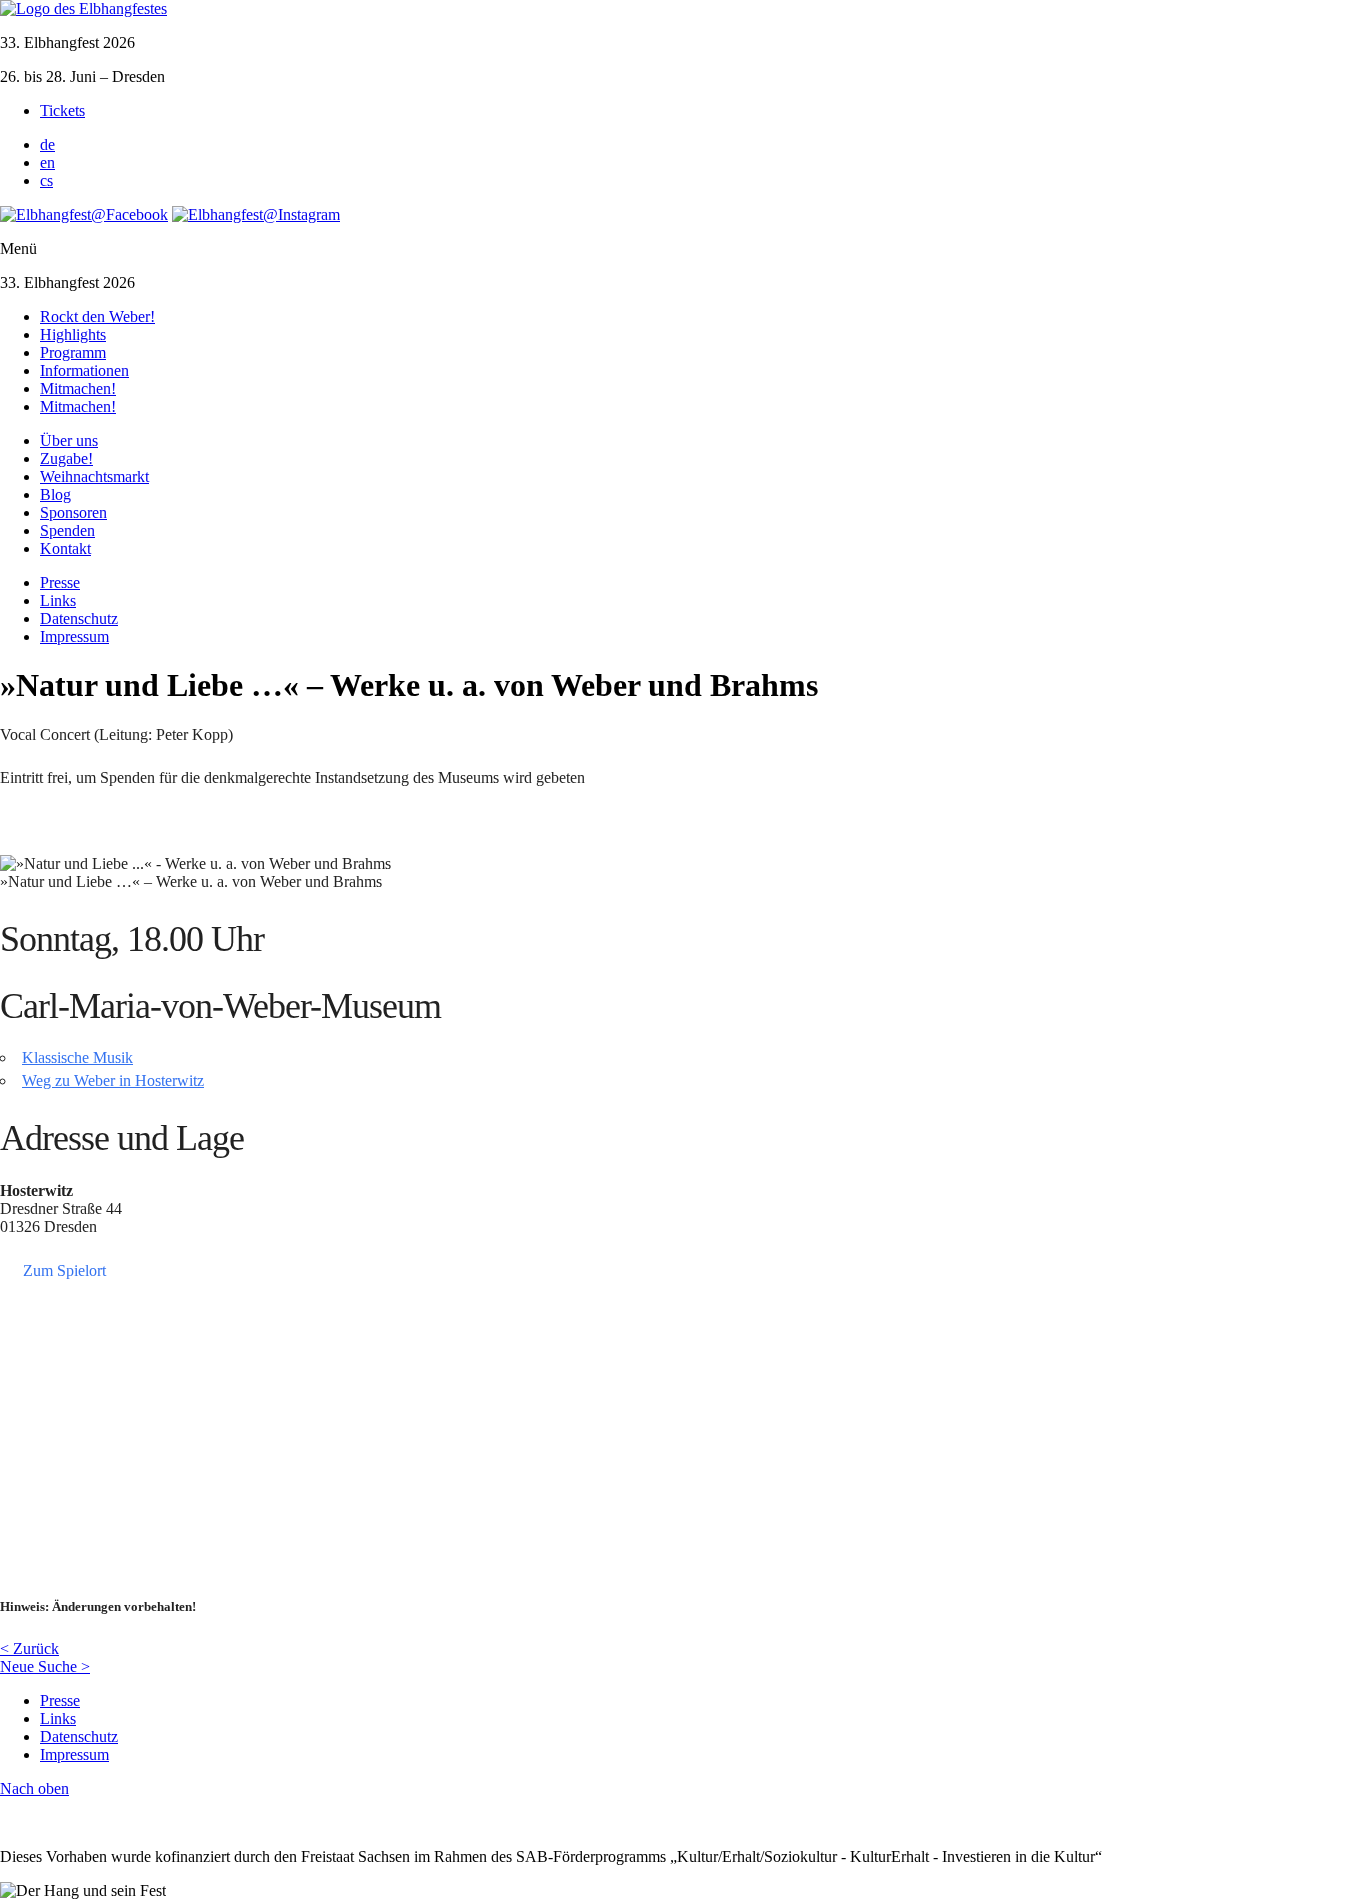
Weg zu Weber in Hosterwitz (113, 1080)
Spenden (67, 530)
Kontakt (65, 548)
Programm (73, 352)
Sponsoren (73, 512)
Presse (60, 582)
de (47, 144)
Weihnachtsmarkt (94, 476)
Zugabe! (66, 458)
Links (58, 600)
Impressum (74, 636)
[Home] (83, 8)
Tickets (62, 110)
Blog (55, 494)
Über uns (69, 440)
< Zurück (29, 1648)
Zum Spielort (64, 1269)
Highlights (73, 334)
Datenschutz (79, 618)
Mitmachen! (78, 388)
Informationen (84, 370)
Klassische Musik (77, 1057)
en (47, 162)
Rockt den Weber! (97, 316)
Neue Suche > (45, 1666)
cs (46, 180)
